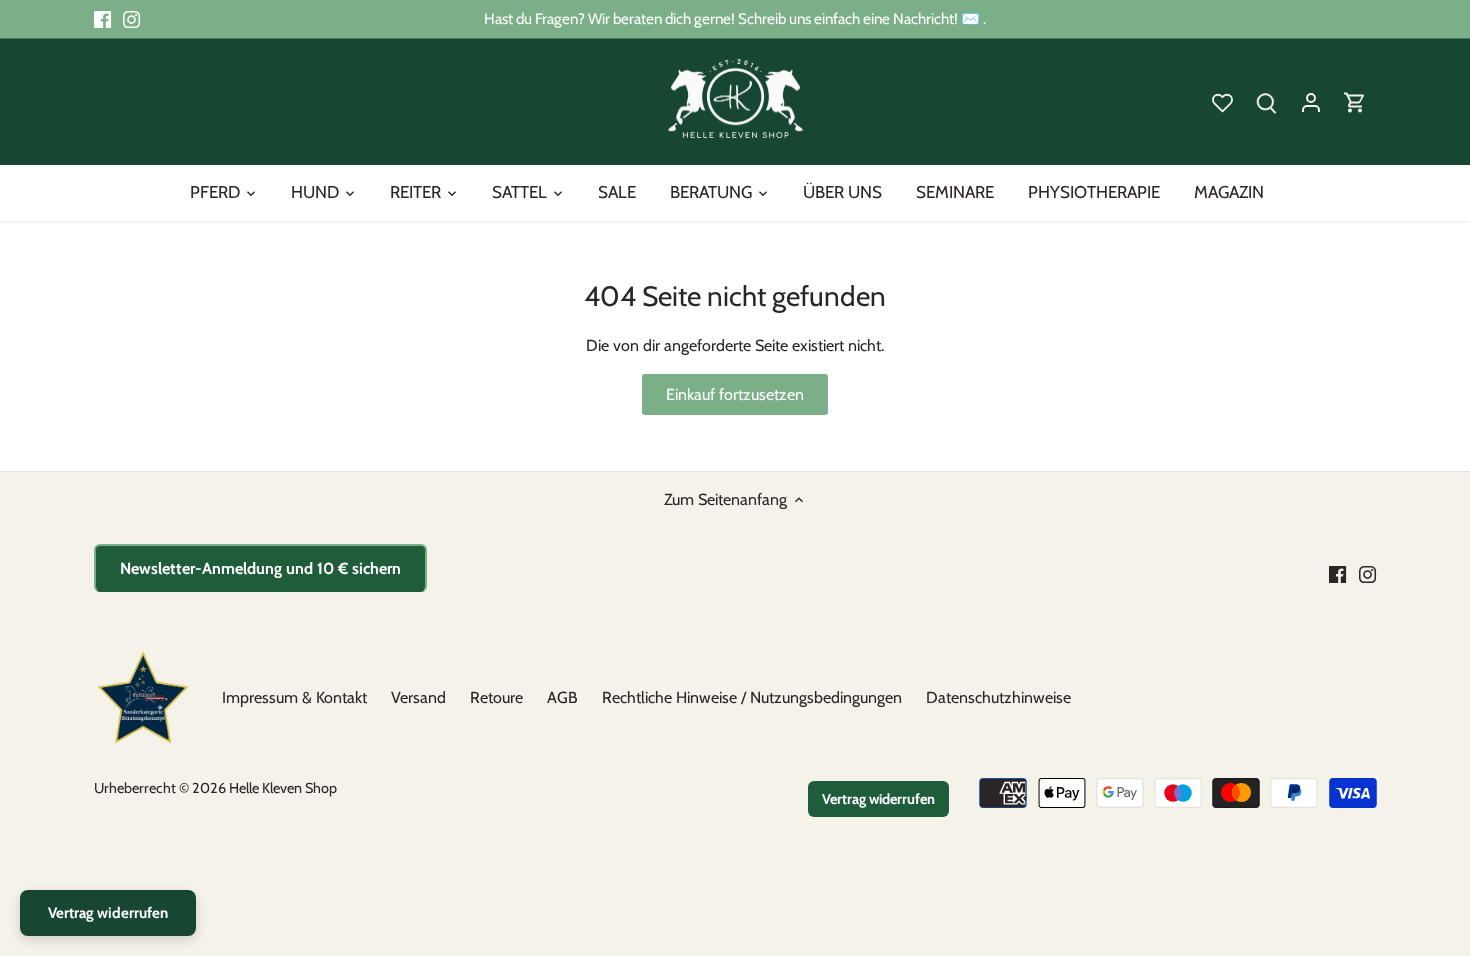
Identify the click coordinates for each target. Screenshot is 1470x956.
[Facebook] (102, 19)
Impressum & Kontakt (294, 697)
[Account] (1311, 101)
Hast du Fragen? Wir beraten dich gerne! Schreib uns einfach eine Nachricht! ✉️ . (735, 18)
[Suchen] (1267, 101)
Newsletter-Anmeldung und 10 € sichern (260, 568)
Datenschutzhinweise (998, 697)
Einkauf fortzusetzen (735, 394)
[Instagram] (131, 19)
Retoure (496, 697)
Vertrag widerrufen (878, 799)
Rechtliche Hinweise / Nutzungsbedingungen (752, 697)
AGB (562, 697)
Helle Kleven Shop (283, 788)
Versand (418, 697)
